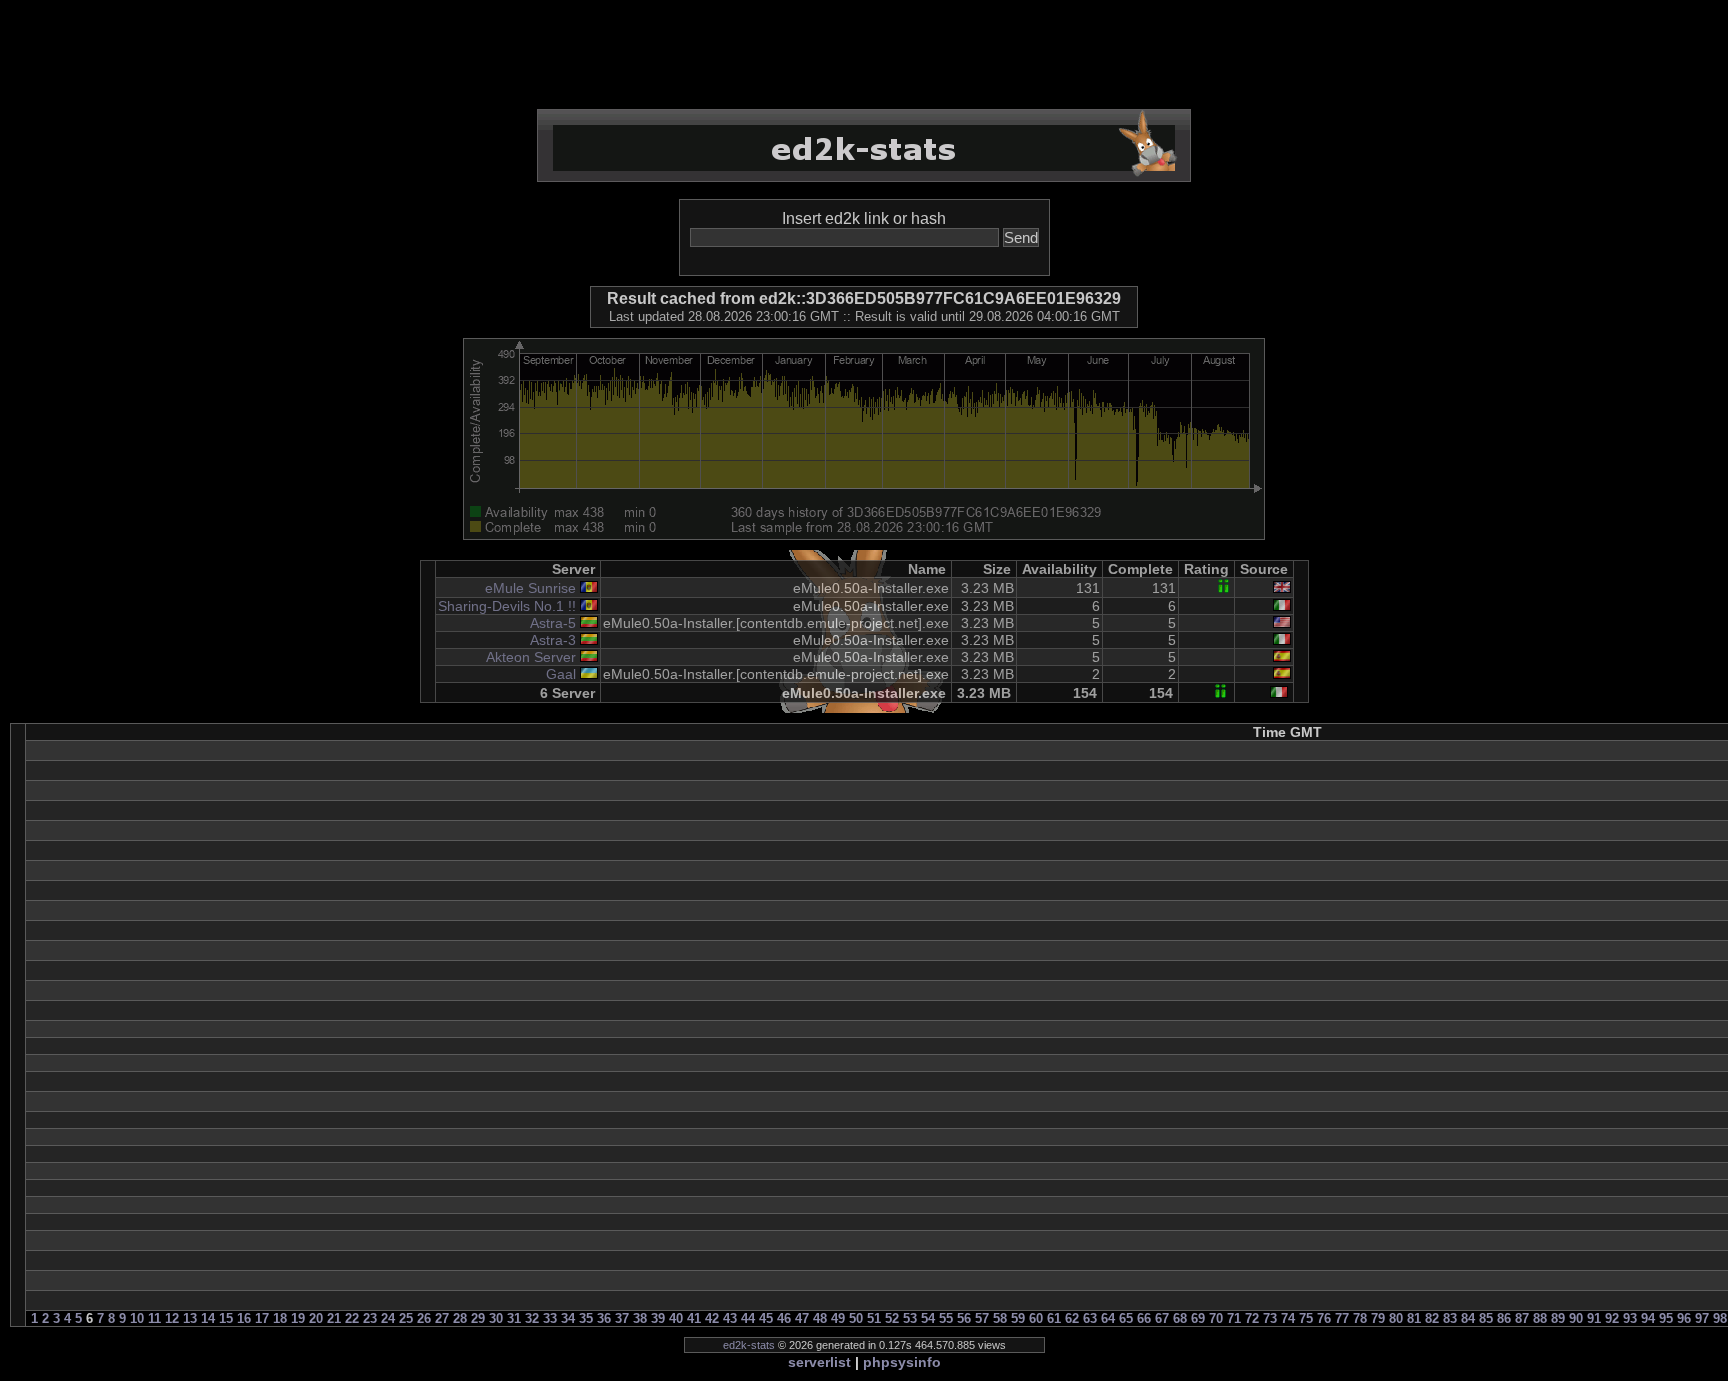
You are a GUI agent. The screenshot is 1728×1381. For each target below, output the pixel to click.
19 (298, 1318)
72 (1252, 1318)
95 (1666, 1318)
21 (334, 1318)
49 (838, 1318)
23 (370, 1318)
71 (1234, 1318)
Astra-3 (553, 640)
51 (874, 1318)
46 (784, 1318)
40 (676, 1318)
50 (856, 1318)
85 (1486, 1318)
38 (640, 1318)
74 (1288, 1318)
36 (604, 1318)
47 (802, 1318)
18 (280, 1318)
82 (1432, 1318)
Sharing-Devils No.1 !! (507, 606)
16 (244, 1318)
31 (514, 1318)
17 (262, 1318)
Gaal (561, 674)
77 (1342, 1318)
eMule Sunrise (530, 588)
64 (1108, 1318)
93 (1630, 1318)
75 (1306, 1318)
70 (1216, 1318)
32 (532, 1318)
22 (352, 1318)
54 (928, 1318)
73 (1270, 1318)
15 (226, 1318)
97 (1702, 1318)
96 (1684, 1318)
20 (316, 1318)
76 (1324, 1318)
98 (1720, 1318)
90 (1576, 1318)
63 (1090, 1318)
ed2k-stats (749, 1345)
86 (1504, 1318)
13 (190, 1318)
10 (137, 1318)
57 (982, 1318)
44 (748, 1318)
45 (766, 1318)
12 (172, 1318)
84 (1468, 1318)
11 (154, 1318)
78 (1360, 1318)
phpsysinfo (902, 1362)
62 (1072, 1318)
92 (1612, 1318)
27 (442, 1318)
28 (460, 1318)
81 (1414, 1318)
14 (208, 1318)
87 (1522, 1318)
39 (658, 1318)
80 (1396, 1318)
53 (910, 1318)
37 (622, 1318)
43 (730, 1318)
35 (586, 1318)
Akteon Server (531, 657)
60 (1036, 1318)
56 (964, 1318)
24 (388, 1318)
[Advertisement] (864, 55)
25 (406, 1318)
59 (1018, 1318)
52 (892, 1318)
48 (820, 1318)
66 (1144, 1318)
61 (1054, 1318)
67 (1162, 1318)
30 (496, 1318)
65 (1126, 1318)
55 (946, 1318)
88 (1540, 1318)
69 (1198, 1318)
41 (694, 1318)
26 (424, 1318)
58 (1000, 1318)
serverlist (819, 1362)
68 (1180, 1318)
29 (478, 1318)
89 (1558, 1318)
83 (1450, 1318)
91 (1594, 1318)
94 (1648, 1318)
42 (712, 1318)
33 (550, 1318)
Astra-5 (553, 623)
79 (1378, 1318)
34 (568, 1318)
